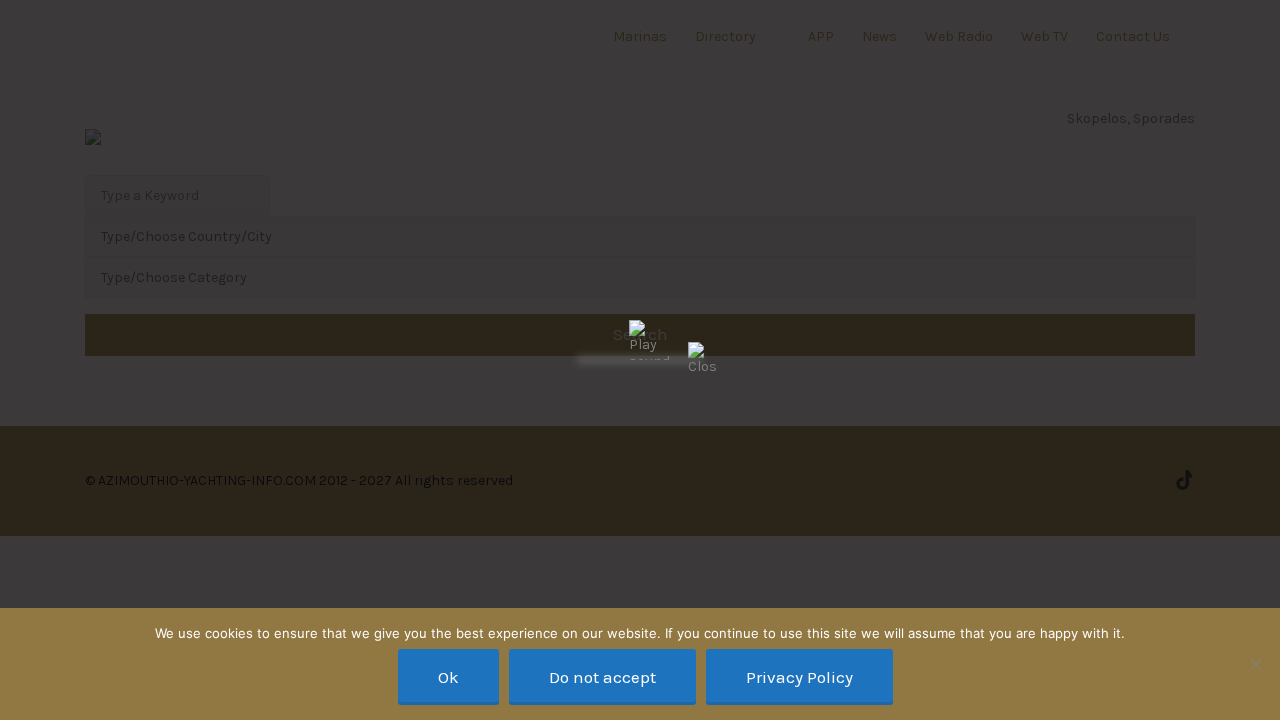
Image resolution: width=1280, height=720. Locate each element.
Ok (448, 677)
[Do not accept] (1255, 664)
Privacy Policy (799, 677)
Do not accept (602, 677)
